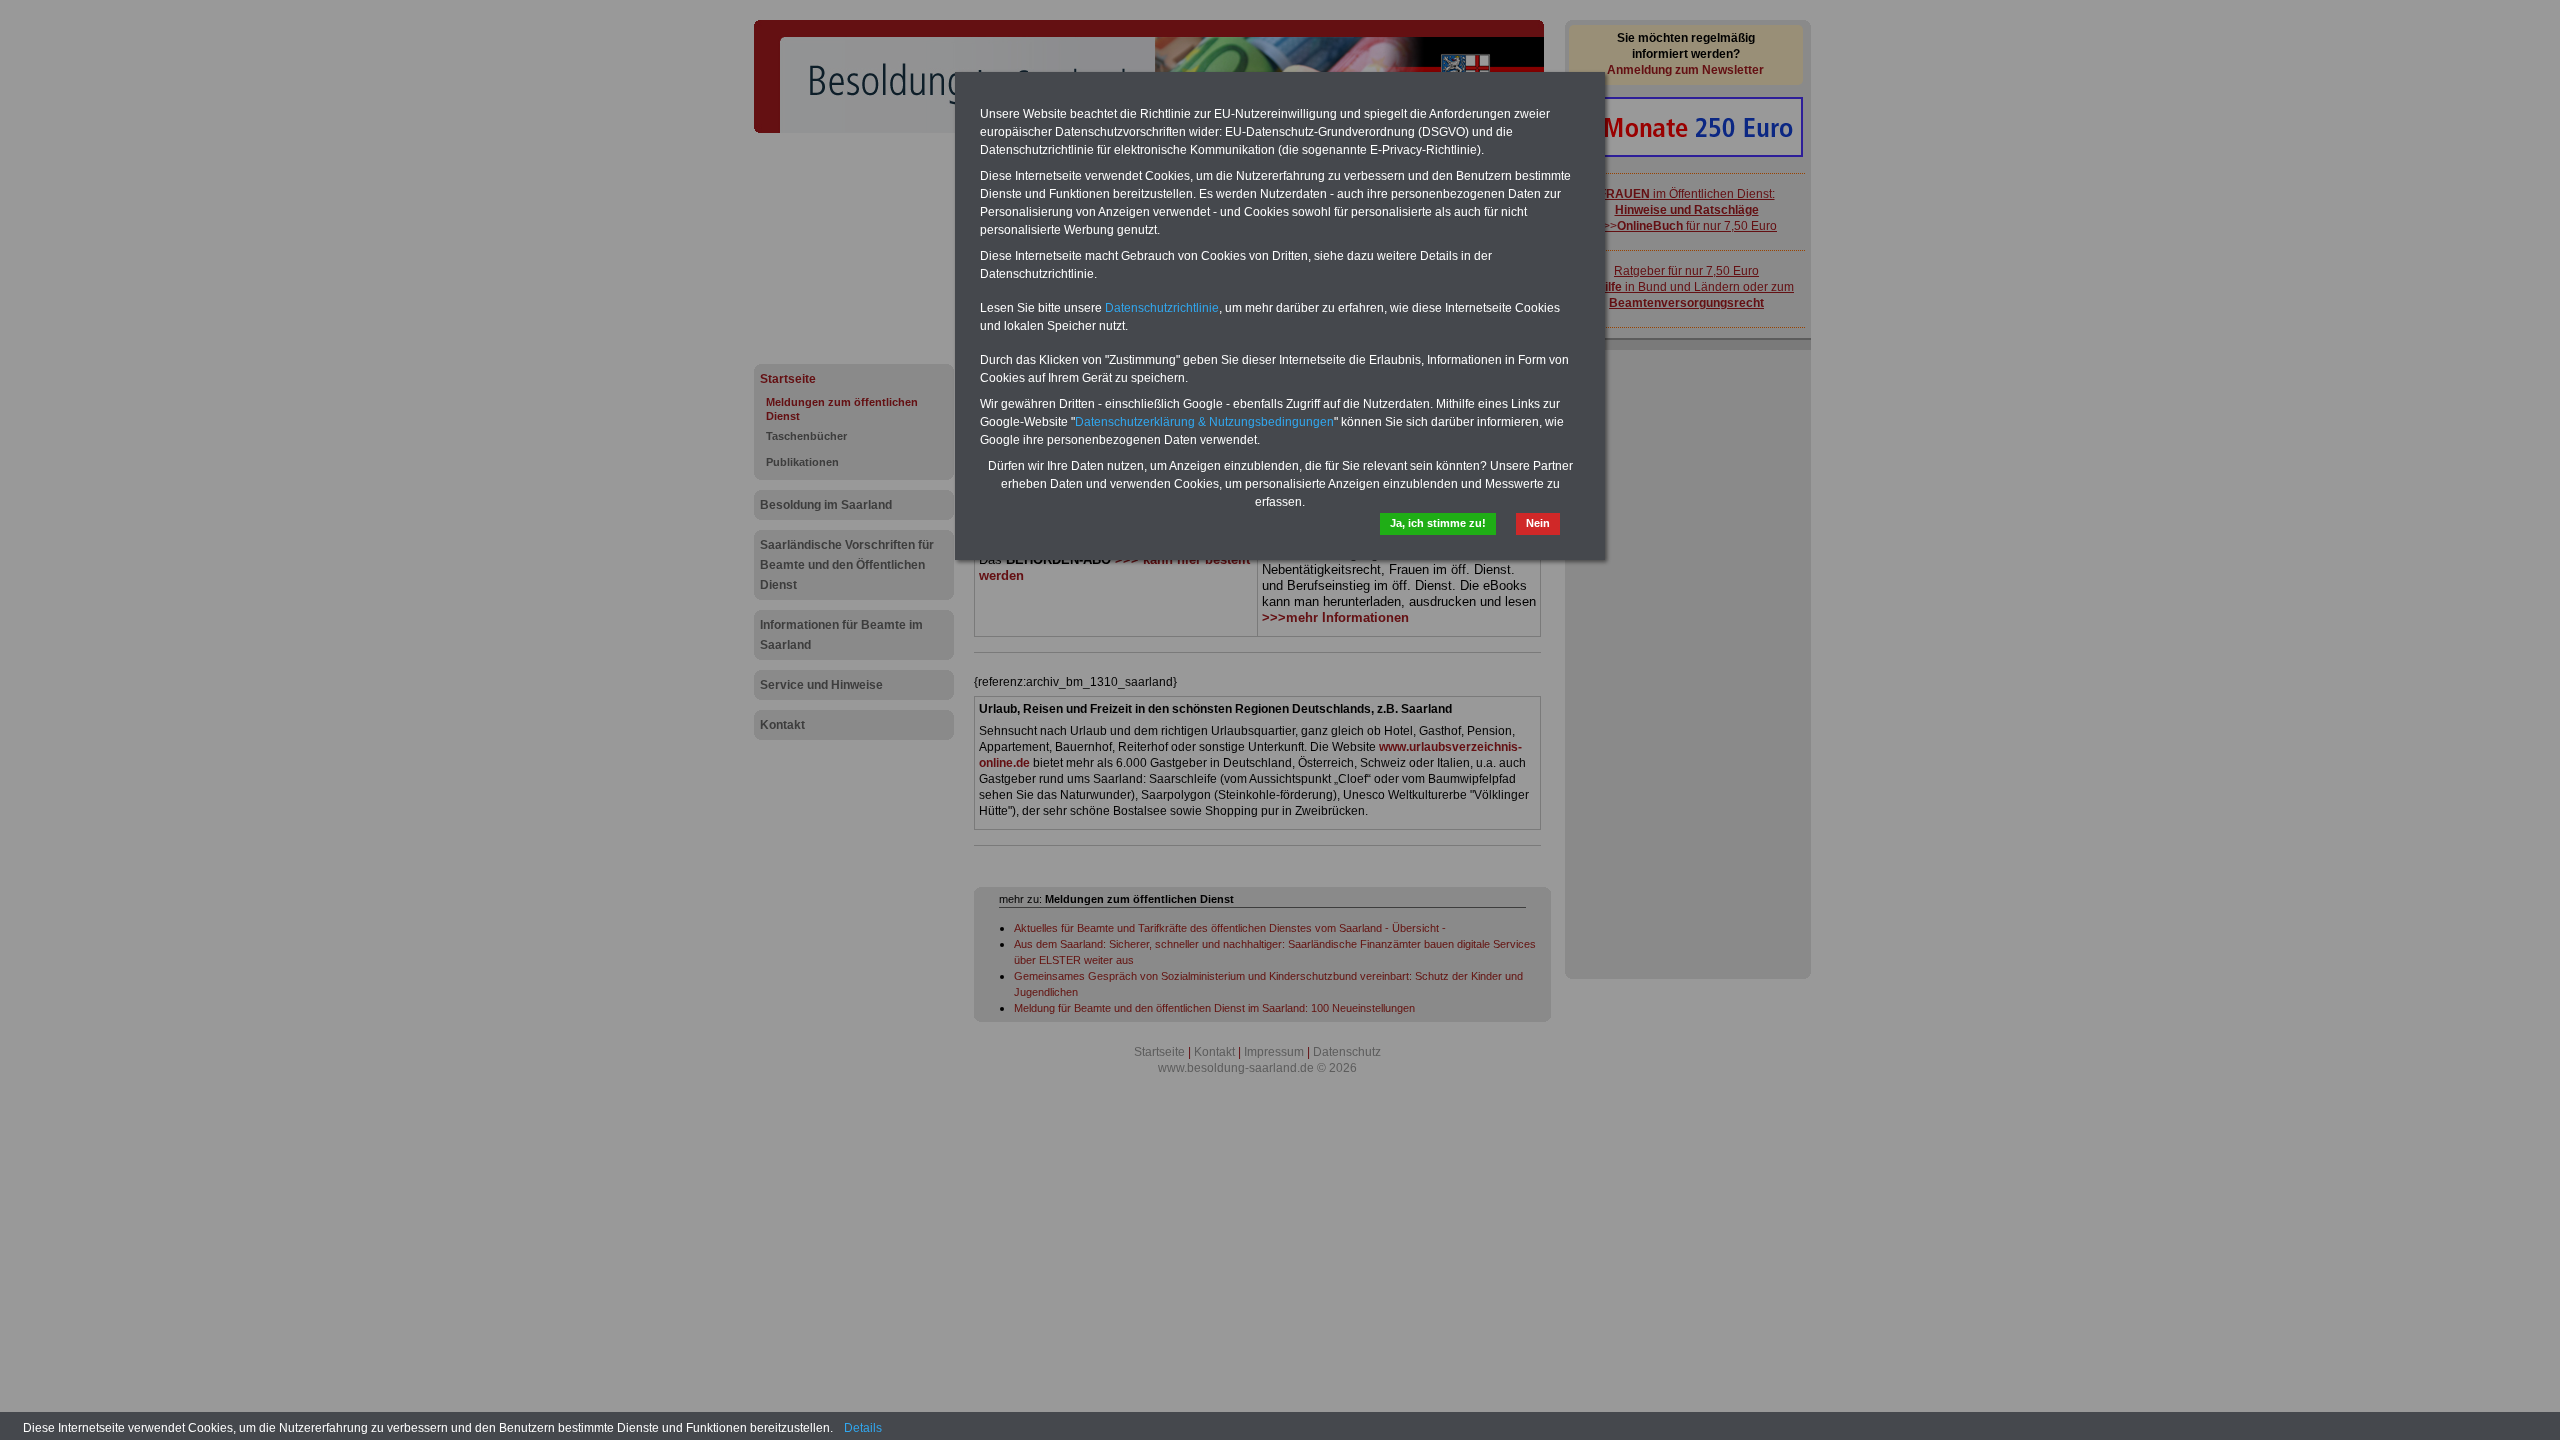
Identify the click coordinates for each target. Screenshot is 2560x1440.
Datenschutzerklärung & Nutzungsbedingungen (1204, 422)
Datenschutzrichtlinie (1162, 308)
